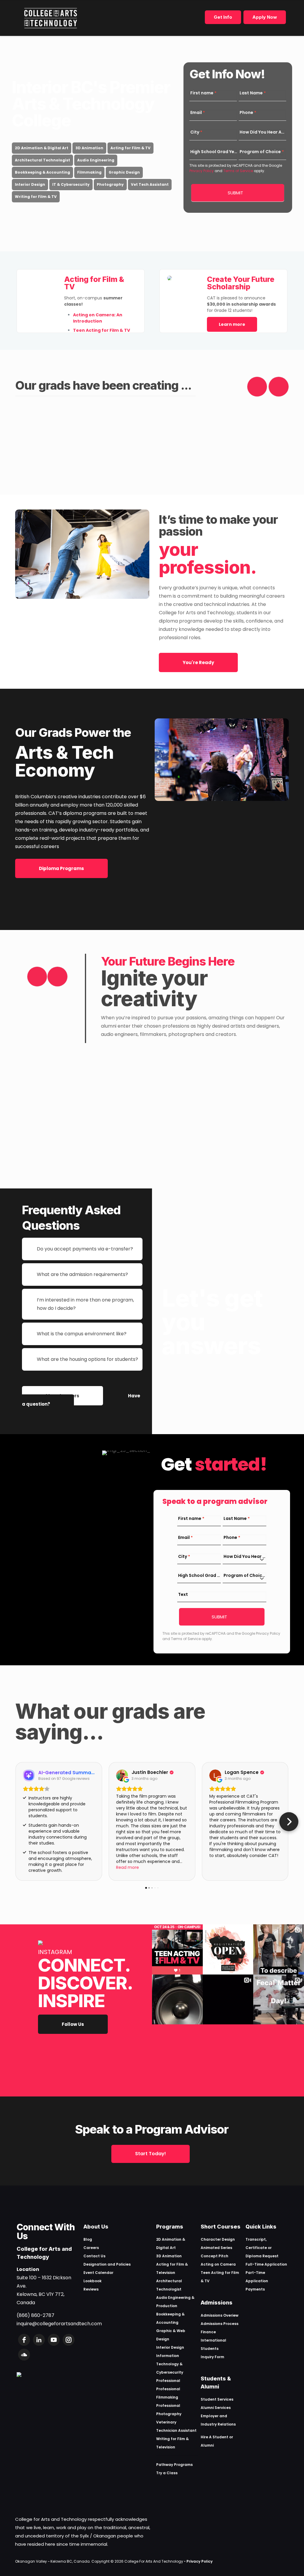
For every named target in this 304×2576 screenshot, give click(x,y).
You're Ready (198, 662)
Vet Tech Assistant (150, 184)
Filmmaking (89, 172)
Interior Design (30, 184)
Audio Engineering (96, 160)
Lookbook (92, 2281)
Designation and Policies (107, 2264)
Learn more (232, 324)
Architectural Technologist (42, 160)
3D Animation (89, 148)
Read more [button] (128, 1867)
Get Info (223, 17)
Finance (208, 2332)
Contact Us (94, 2256)
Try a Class (167, 2473)
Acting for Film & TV (130, 148)
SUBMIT (235, 193)
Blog (88, 2239)
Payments (255, 2289)
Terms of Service (238, 171)
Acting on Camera (218, 2264)
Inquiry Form (212, 2357)
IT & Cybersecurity (71, 184)
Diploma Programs (61, 868)
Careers (91, 2248)
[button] (15, 1822)
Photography (110, 184)
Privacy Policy (202, 171)
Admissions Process (220, 2324)
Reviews (91, 2289)
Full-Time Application (266, 2264)
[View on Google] (122, 1775)
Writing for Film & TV (36, 197)
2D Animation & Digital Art (42, 148)
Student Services (217, 2399)
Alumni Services (216, 2408)
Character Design (218, 2239)
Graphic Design (124, 172)
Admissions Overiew (220, 2315)
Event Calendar (98, 2273)
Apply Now (265, 17)
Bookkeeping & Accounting (42, 172)
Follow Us (73, 2024)
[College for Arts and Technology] (51, 18)
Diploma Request (262, 2256)
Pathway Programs (174, 2465)
